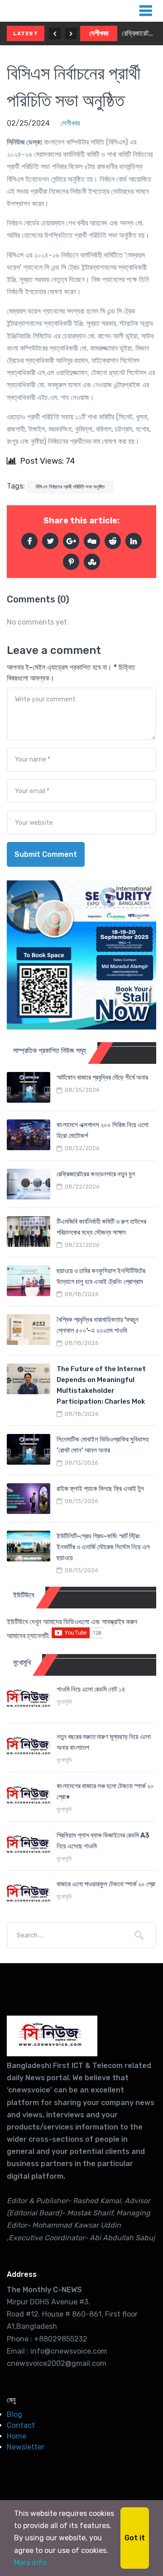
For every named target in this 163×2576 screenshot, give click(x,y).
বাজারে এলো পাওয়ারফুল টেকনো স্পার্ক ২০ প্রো (106, 1884)
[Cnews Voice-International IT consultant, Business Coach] (52, 2036)
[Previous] (55, 33)
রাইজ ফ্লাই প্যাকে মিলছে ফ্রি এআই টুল (100, 1489)
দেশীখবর (99, 33)
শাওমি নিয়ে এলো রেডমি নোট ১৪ (91, 1689)
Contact (21, 2425)
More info (30, 2563)
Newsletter (26, 2447)
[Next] (71, 33)
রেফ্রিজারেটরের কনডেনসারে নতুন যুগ (139, 33)
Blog (14, 2414)
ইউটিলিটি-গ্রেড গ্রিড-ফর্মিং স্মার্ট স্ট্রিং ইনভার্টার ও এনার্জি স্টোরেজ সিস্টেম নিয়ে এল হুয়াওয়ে (103, 1547)
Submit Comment (46, 854)
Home (17, 2436)
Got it (135, 2538)
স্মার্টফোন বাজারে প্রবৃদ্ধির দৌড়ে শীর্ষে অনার (102, 1077)
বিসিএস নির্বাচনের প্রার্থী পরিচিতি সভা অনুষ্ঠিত (70, 487)
